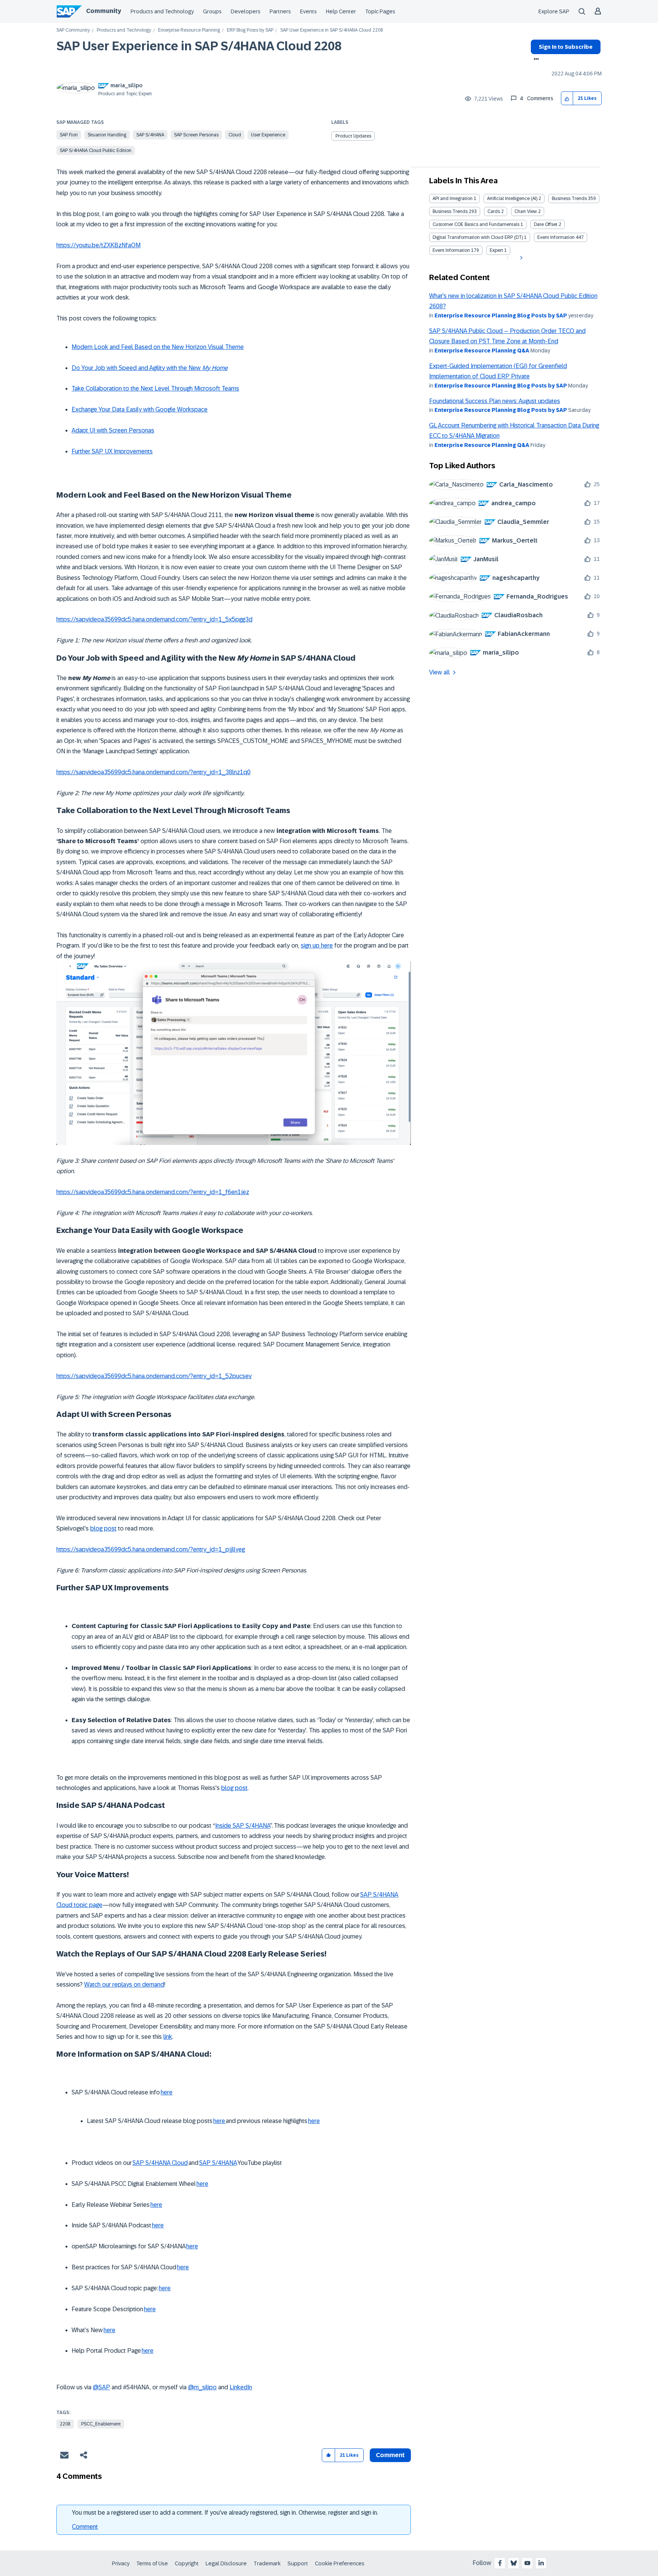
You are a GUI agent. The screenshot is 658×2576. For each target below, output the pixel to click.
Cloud (235, 135)
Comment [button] (390, 2455)
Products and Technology (162, 11)
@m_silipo (202, 2387)
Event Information (556, 237)
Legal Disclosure (226, 2563)
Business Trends (569, 199)
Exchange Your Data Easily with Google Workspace (140, 409)
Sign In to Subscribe (566, 47)
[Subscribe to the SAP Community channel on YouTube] (527, 2563)
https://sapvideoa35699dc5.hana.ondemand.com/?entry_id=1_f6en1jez (153, 1192)
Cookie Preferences (340, 2563)
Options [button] (535, 60)
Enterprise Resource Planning (189, 30)
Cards (494, 211)
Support (298, 2563)
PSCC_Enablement (101, 2424)
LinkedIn (241, 2387)
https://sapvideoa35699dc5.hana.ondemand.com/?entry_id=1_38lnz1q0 (153, 772)
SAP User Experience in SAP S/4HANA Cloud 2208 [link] (332, 30)
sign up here (317, 945)
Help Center (341, 11)
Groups (212, 11)
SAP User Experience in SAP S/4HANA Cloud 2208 (199, 46)
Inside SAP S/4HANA (243, 1826)
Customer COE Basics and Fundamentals (476, 224)
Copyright (187, 2563)
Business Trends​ (450, 211)
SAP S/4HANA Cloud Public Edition (96, 150)
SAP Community (73, 30)
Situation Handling (107, 135)
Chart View (526, 211)
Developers (246, 11)
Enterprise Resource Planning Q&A (482, 351)
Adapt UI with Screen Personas (113, 430)
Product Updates (353, 136)
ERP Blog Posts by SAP (250, 30)
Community (104, 11)
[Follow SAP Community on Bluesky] (514, 2563)
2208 (65, 2424)
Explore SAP (554, 11)
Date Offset (546, 224)
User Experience (268, 135)
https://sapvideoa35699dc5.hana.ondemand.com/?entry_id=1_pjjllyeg (151, 1549)
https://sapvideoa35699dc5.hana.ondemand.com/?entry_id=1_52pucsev (154, 1376)
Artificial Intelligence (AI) (512, 199)
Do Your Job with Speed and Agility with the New (150, 368)
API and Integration (453, 199)
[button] (567, 98)
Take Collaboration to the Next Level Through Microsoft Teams (155, 388)
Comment (85, 2527)
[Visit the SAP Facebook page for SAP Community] (500, 2563)
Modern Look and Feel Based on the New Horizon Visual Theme (158, 347)
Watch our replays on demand (124, 1984)
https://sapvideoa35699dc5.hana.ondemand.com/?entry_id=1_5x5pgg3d (154, 619)
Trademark (267, 2563)
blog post (103, 1528)
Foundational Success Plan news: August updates (495, 401)
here (167, 2092)
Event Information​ (451, 250)
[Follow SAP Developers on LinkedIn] (541, 2563)
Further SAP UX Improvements (112, 451)
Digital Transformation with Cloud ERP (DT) (478, 237)
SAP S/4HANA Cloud (160, 2163)
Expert (496, 250)
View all (439, 672)
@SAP (101, 2387)
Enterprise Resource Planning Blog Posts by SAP (501, 315)
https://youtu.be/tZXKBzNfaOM (98, 245)
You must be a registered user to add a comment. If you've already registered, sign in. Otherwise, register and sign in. (225, 2513)
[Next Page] (520, 258)
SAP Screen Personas (196, 135)
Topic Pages (380, 11)
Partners (280, 11)
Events (308, 11)
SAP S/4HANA (150, 135)
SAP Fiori (69, 135)
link (168, 2037)
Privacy (121, 2563)
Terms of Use (152, 2563)
